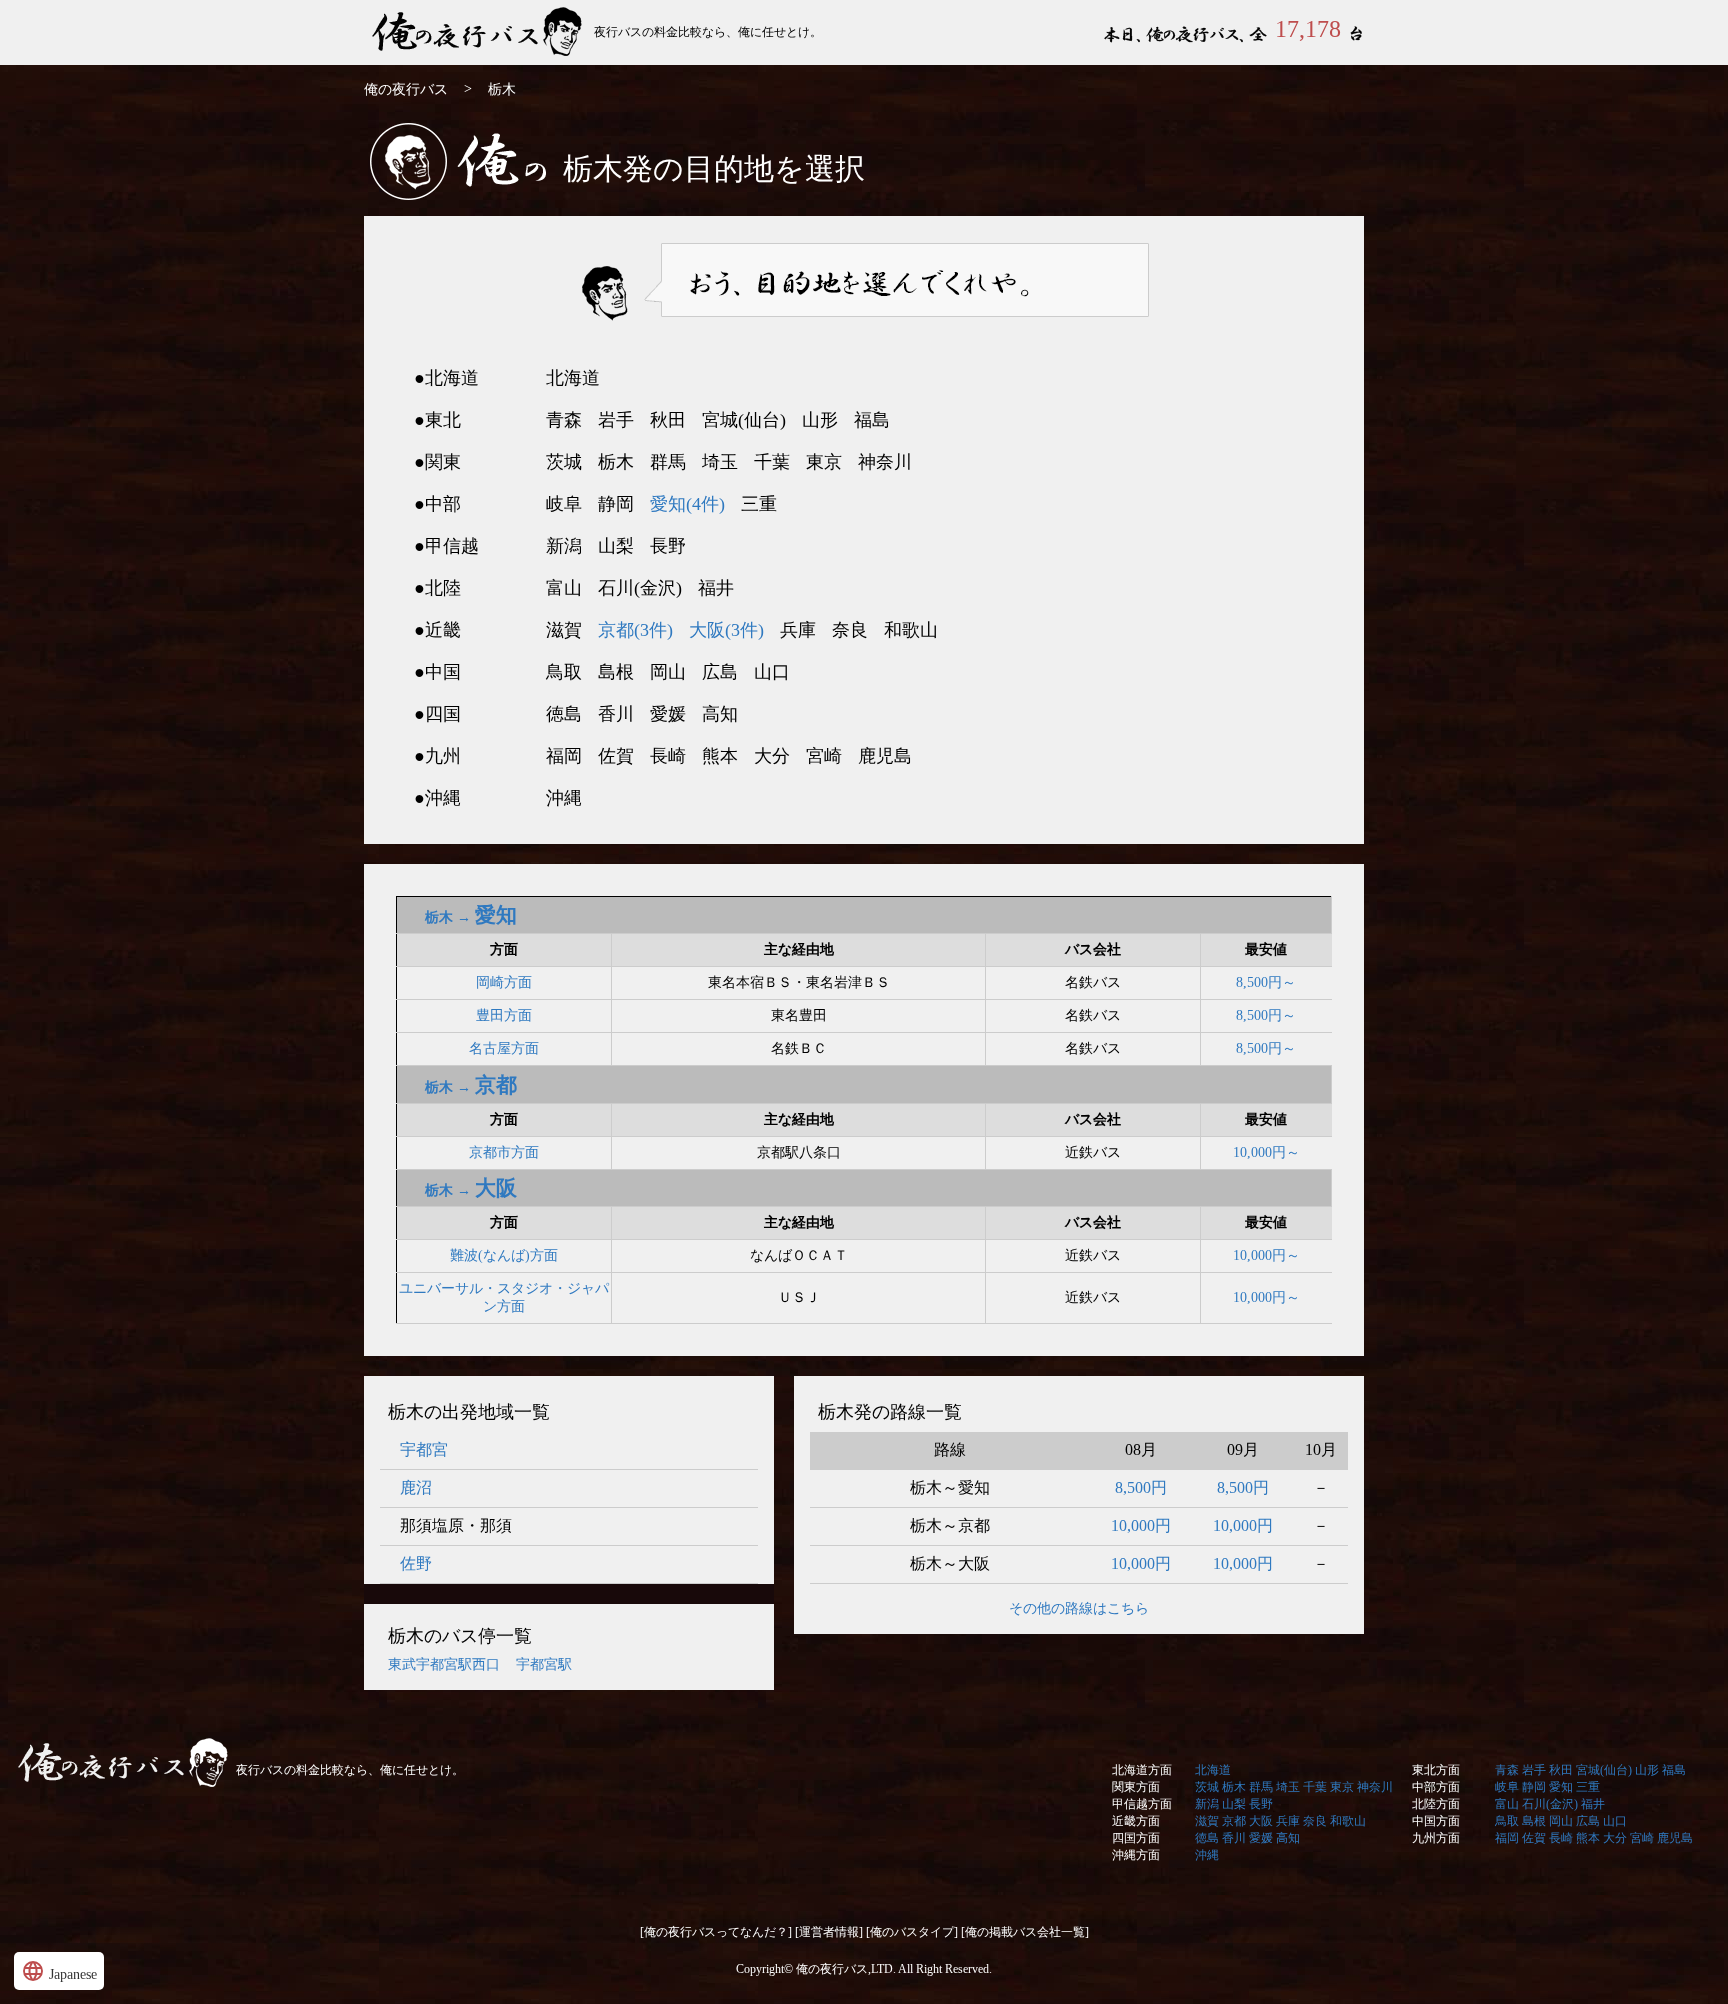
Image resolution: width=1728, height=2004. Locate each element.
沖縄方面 (1136, 1855)
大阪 (1261, 1821)
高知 (1288, 1838)
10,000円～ (1266, 1152)
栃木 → (471, 917)
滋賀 (1207, 1821)
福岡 (1507, 1838)
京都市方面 (504, 1152)
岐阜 (1507, 1787)
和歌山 (1348, 1821)
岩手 (1534, 1770)
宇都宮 (424, 1449)
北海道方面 (1142, 1770)
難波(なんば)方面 (504, 1255)
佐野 (416, 1563)
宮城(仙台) (1604, 1770)
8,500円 (1141, 1487)
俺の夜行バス (406, 89)
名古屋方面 (504, 1048)
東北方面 (1436, 1770)
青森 (1507, 1770)
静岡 (1534, 1787)
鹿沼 (416, 1487)
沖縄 (1207, 1855)
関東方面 (1136, 1787)
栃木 (1234, 1787)
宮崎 (1642, 1838)
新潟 (1207, 1804)
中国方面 (1436, 1821)
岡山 (1561, 1821)
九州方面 (1436, 1838)
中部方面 (1436, 1787)
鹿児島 (1675, 1838)
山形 (1647, 1770)
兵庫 (1288, 1821)
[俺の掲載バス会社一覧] (1025, 1932)
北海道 (1213, 1770)
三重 (1588, 1787)
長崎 (1561, 1838)
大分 (1615, 1838)
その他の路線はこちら (1079, 1608)
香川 (1234, 1838)
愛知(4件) (687, 504)
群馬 (1261, 1787)
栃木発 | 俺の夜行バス (479, 32)
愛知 (1561, 1787)
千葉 (1315, 1787)
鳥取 (1507, 1821)
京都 (1234, 1821)
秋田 (1561, 1770)
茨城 (1207, 1787)
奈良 (1315, 1821)
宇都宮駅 (544, 1664)
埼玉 (1288, 1787)
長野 (1261, 1804)
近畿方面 (1136, 1821)
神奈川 (1375, 1787)
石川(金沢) (1550, 1804)
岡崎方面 (504, 982)
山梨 (1234, 1804)
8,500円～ (1266, 982)
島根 (1534, 1821)
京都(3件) (635, 630)
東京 (1342, 1787)
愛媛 (1261, 1838)
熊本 (1588, 1838)
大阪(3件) (726, 630)
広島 (1588, 1821)
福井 (1593, 1804)
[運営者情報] (829, 1932)
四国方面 (1136, 1838)
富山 (1507, 1804)
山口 (1615, 1821)
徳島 (1207, 1838)
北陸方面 (1436, 1804)
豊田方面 (504, 1015)
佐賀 (1534, 1838)
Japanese (59, 1971)
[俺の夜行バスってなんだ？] (716, 1932)
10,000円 (1141, 1525)
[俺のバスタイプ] (912, 1932)
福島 (1674, 1770)
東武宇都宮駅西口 (444, 1664)
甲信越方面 (1142, 1804)
